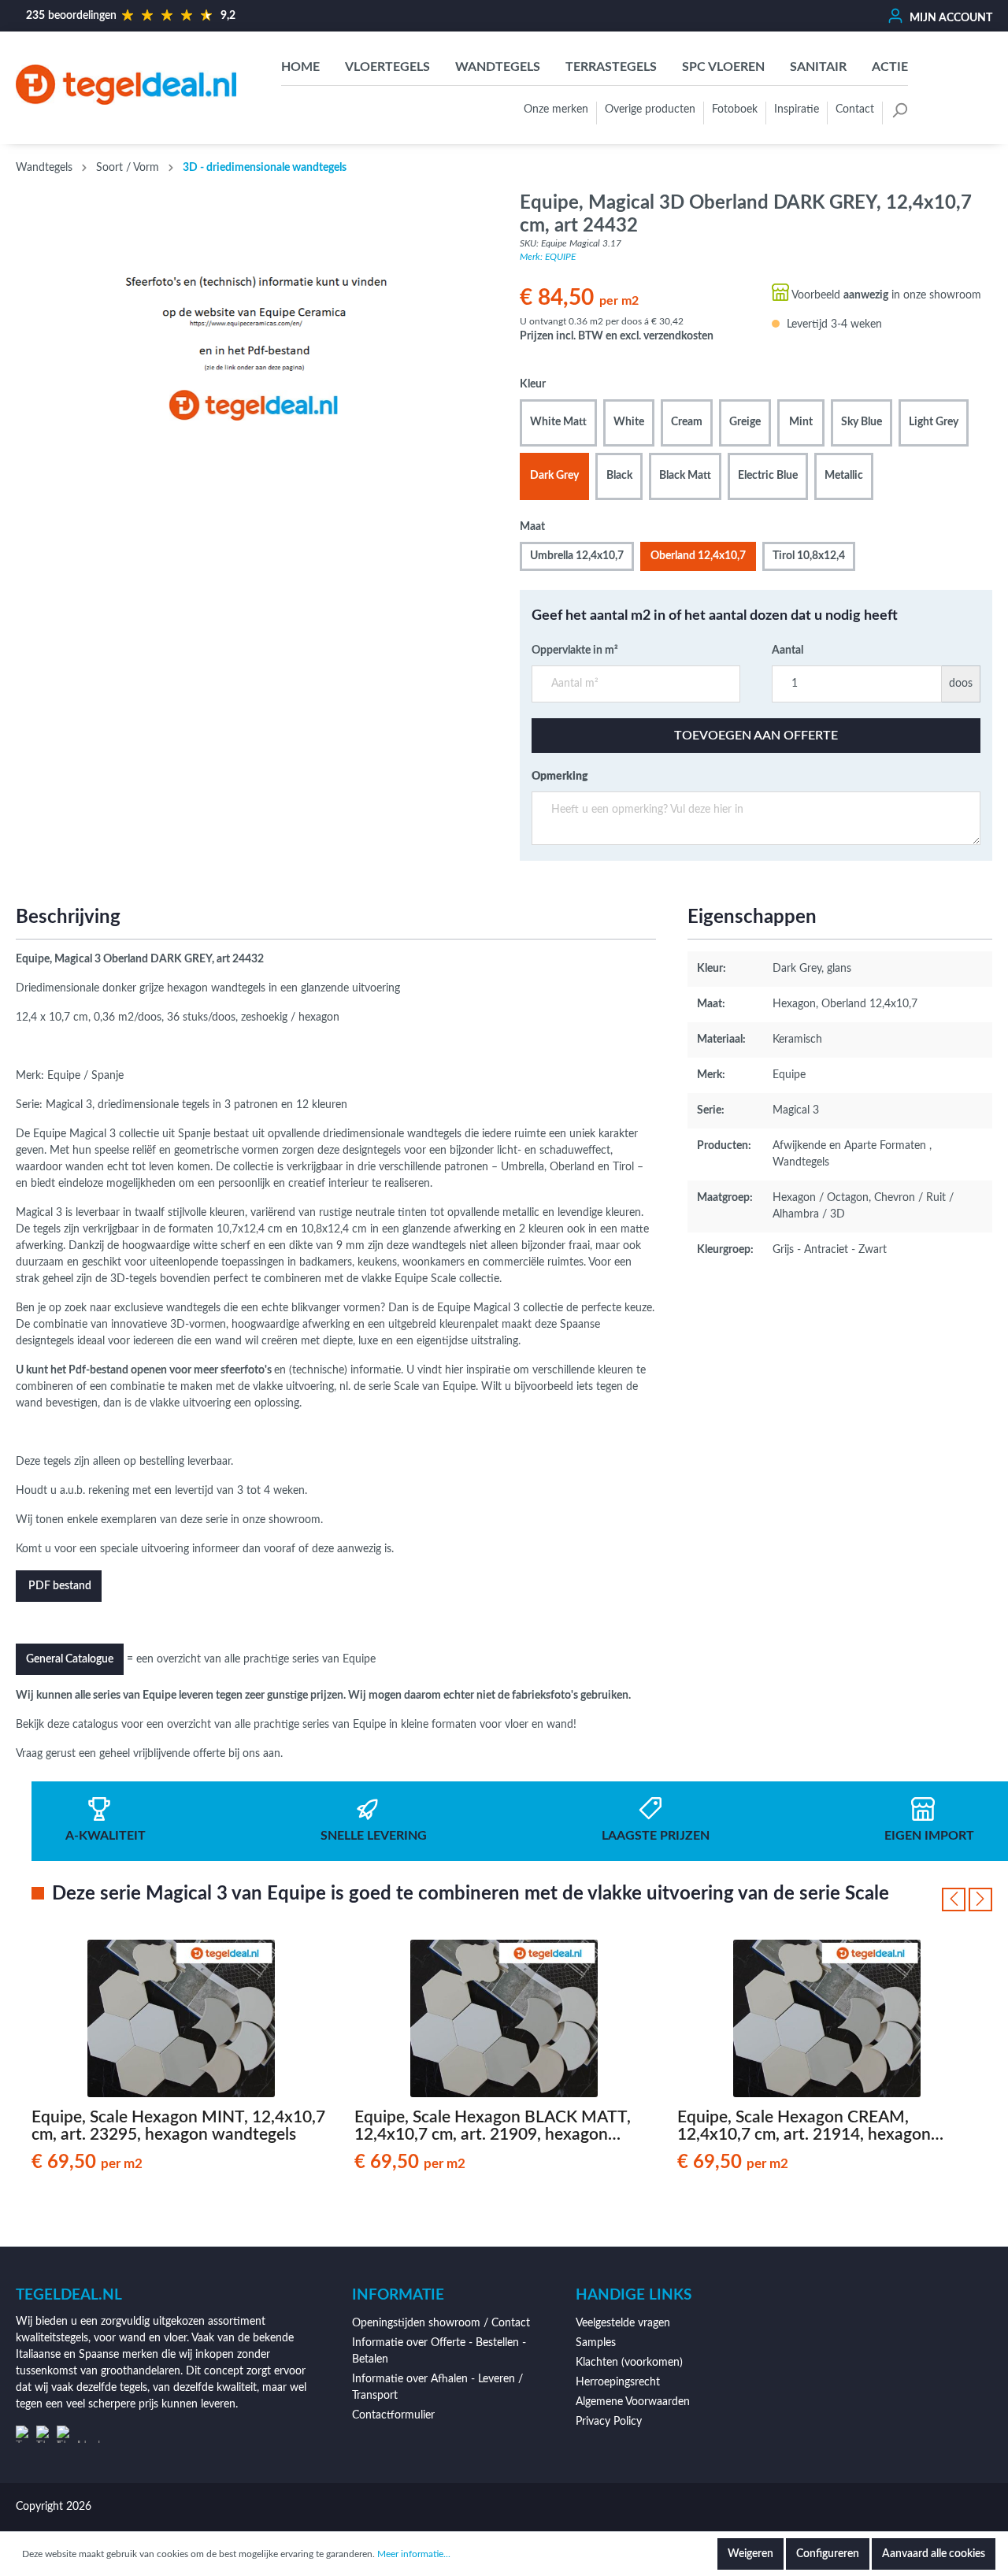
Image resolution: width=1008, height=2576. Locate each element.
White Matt (558, 422)
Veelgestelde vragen (623, 2323)
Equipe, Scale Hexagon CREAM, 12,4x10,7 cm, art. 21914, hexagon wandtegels (804, 2126)
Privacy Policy (609, 2422)
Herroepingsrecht (618, 2382)
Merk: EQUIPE (548, 257)
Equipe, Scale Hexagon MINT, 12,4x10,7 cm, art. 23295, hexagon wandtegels (178, 2126)
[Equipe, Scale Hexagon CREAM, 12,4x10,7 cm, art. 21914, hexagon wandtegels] (827, 2018)
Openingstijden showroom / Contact (441, 2323)
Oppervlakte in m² (575, 650)
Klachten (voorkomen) (629, 2363)
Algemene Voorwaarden (633, 2402)
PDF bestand (59, 1586)
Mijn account (950, 18)
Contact (855, 109)
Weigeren (750, 2554)
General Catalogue (70, 1659)
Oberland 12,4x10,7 (698, 556)
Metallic (844, 476)
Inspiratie (797, 109)
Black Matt (685, 476)
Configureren (828, 2554)
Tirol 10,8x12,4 (809, 556)
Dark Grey (554, 476)
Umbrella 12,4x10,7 (577, 556)
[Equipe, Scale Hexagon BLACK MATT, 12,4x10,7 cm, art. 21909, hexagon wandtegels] (504, 2018)
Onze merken (556, 109)
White (629, 422)
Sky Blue (862, 422)
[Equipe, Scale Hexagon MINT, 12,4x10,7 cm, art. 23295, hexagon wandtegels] (181, 2018)
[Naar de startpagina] (126, 85)
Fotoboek (735, 109)
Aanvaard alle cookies (934, 2554)
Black (619, 476)
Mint (801, 422)
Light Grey (934, 422)
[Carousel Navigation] (967, 1900)
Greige (745, 422)
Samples (596, 2343)
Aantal (787, 650)
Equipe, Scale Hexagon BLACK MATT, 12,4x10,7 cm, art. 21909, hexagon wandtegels (493, 2126)
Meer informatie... (414, 2554)
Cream (687, 422)
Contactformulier (393, 2415)
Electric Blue (768, 476)
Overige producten (650, 109)
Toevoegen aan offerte (756, 736)
